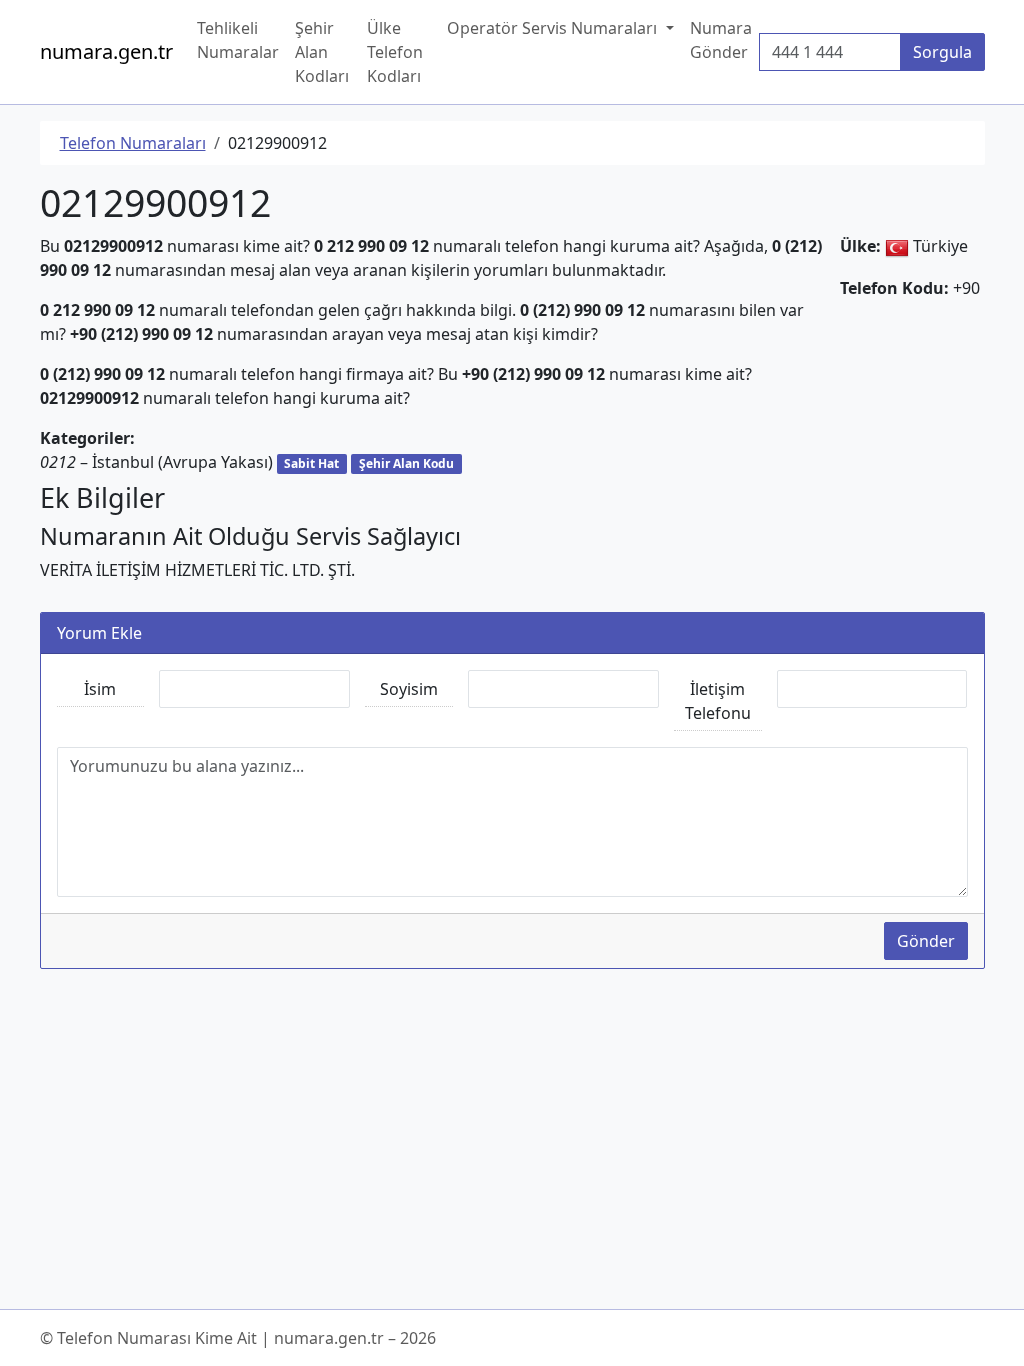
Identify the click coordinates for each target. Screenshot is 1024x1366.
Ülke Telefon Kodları (395, 52)
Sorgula (942, 52)
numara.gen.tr (106, 51)
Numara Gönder (721, 40)
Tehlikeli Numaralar (238, 40)
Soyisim (409, 689)
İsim (100, 689)
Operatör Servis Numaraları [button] (554, 28)
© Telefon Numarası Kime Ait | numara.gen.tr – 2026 (238, 1338)
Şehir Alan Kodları (322, 52)
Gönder (926, 941)
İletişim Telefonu (718, 701)
